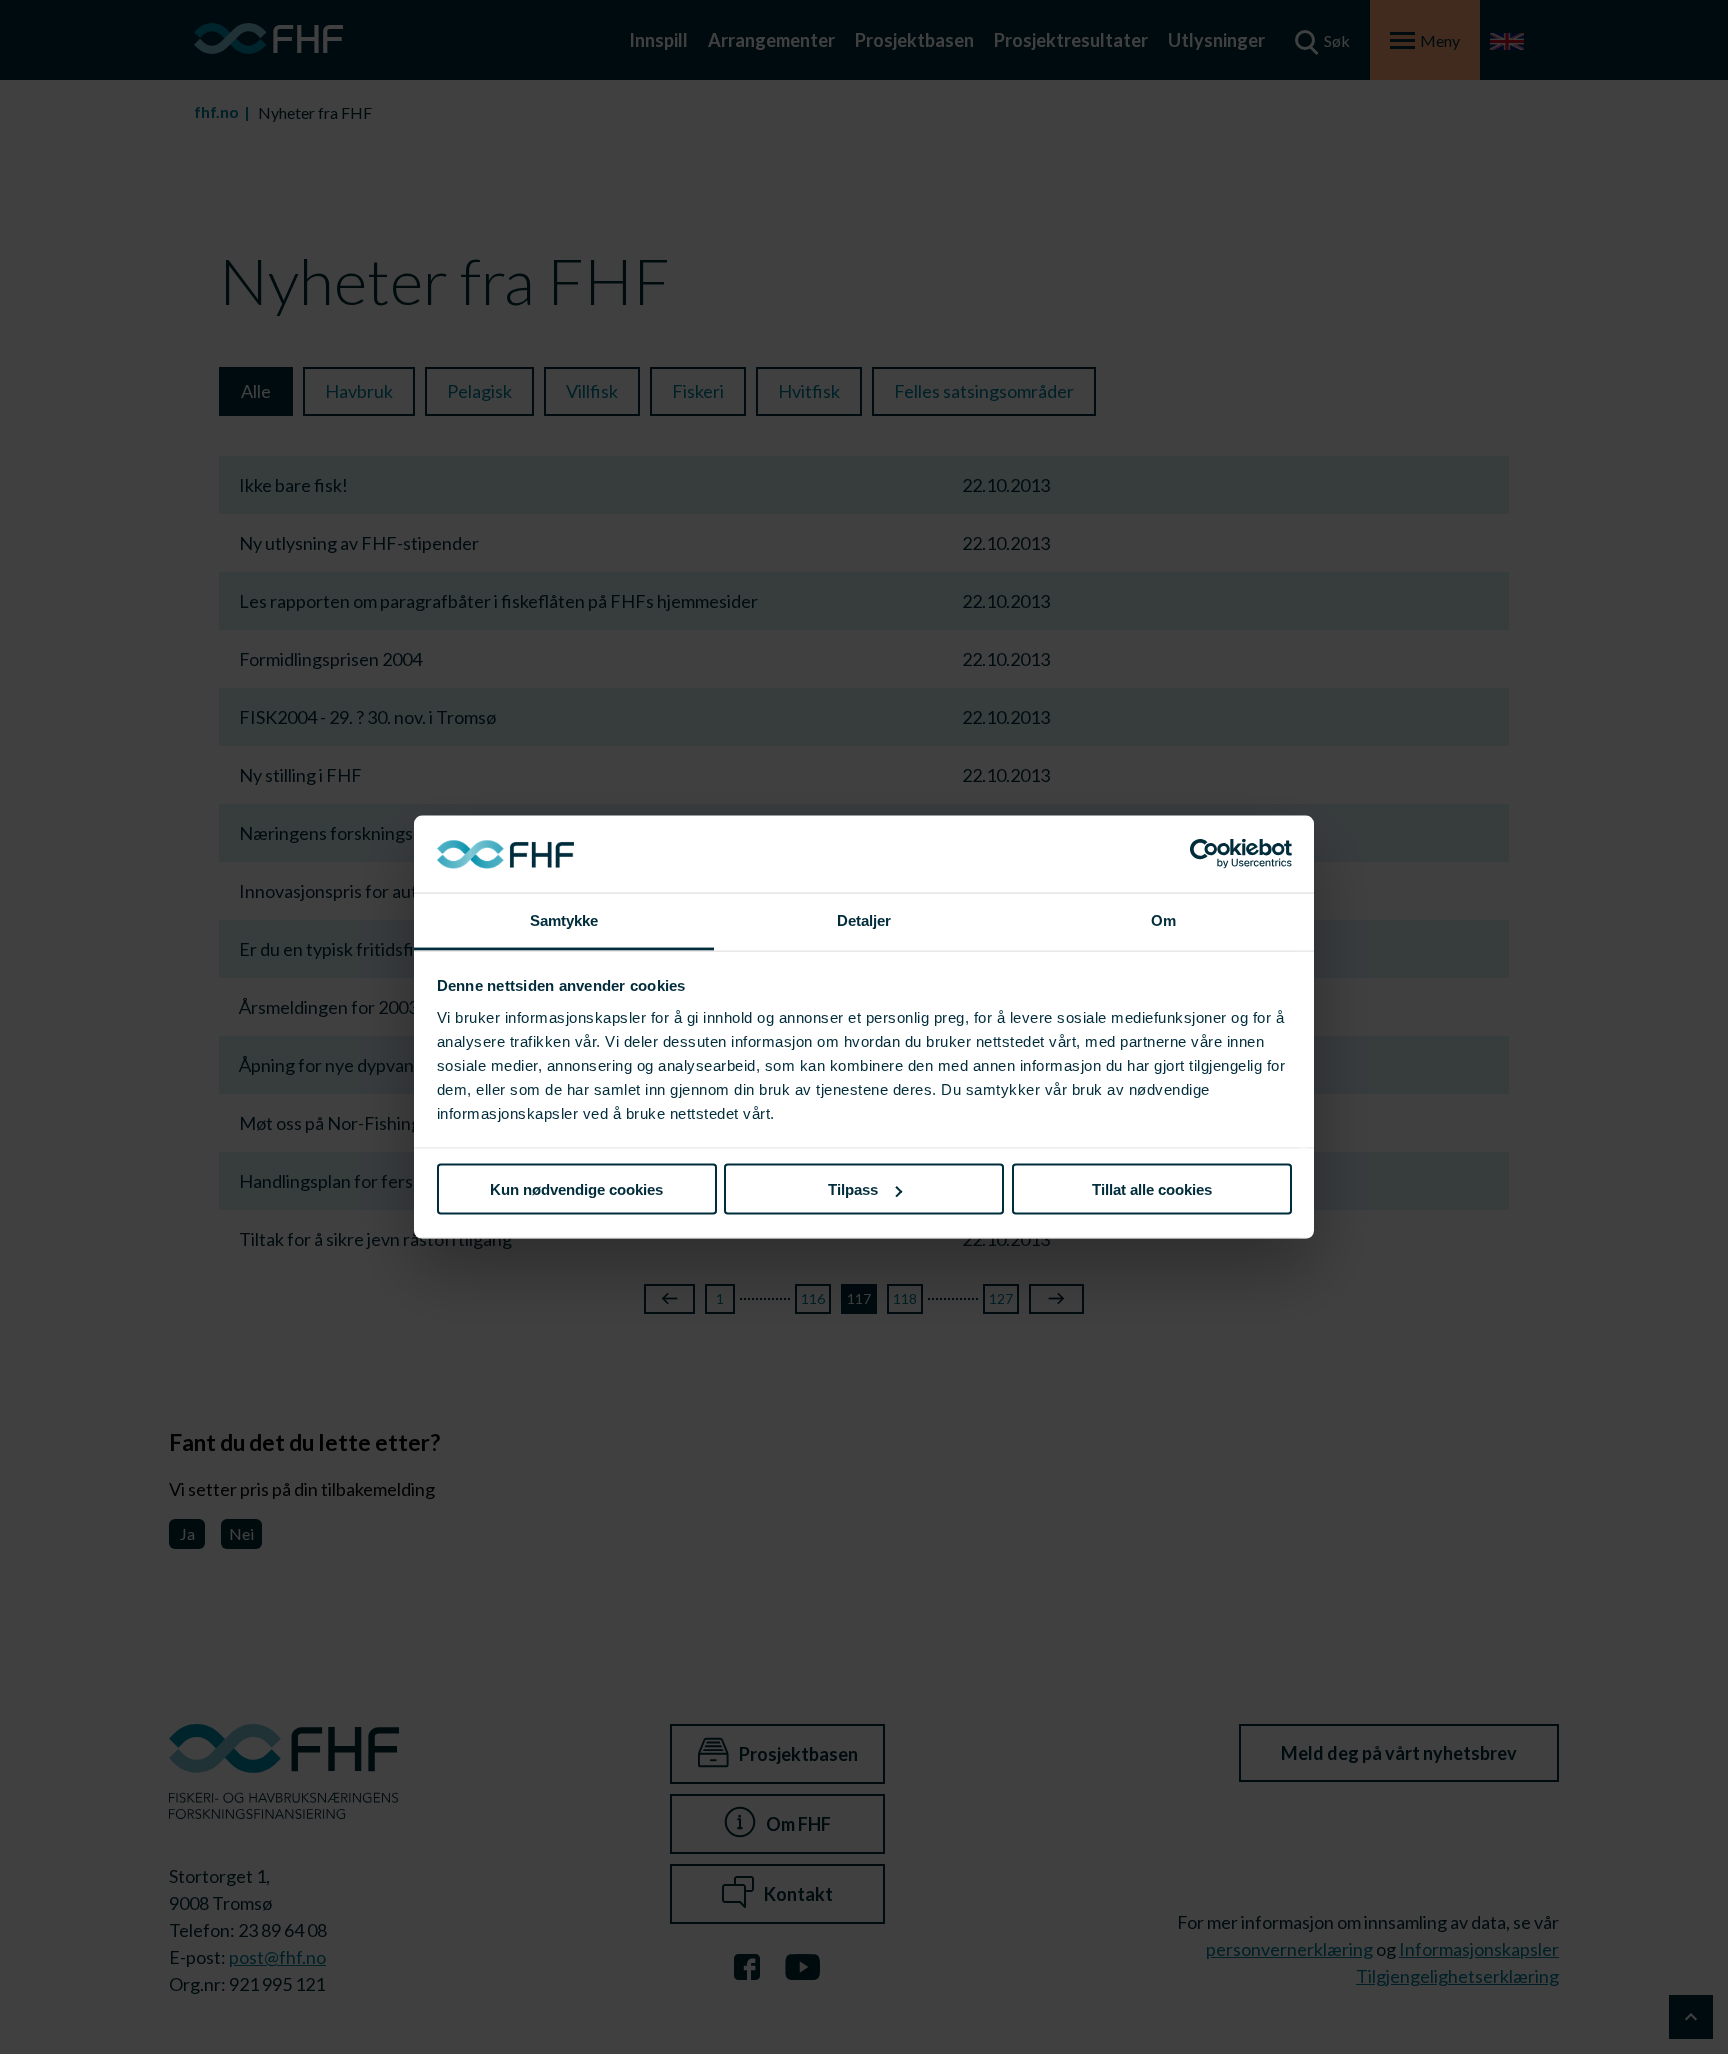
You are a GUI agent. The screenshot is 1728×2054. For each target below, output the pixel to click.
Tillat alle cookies (1152, 1189)
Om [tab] (1163, 919)
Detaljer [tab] (864, 919)
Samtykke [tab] (564, 919)
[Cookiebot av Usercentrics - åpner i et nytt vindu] (1204, 854)
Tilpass (853, 1189)
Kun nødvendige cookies (576, 1189)
